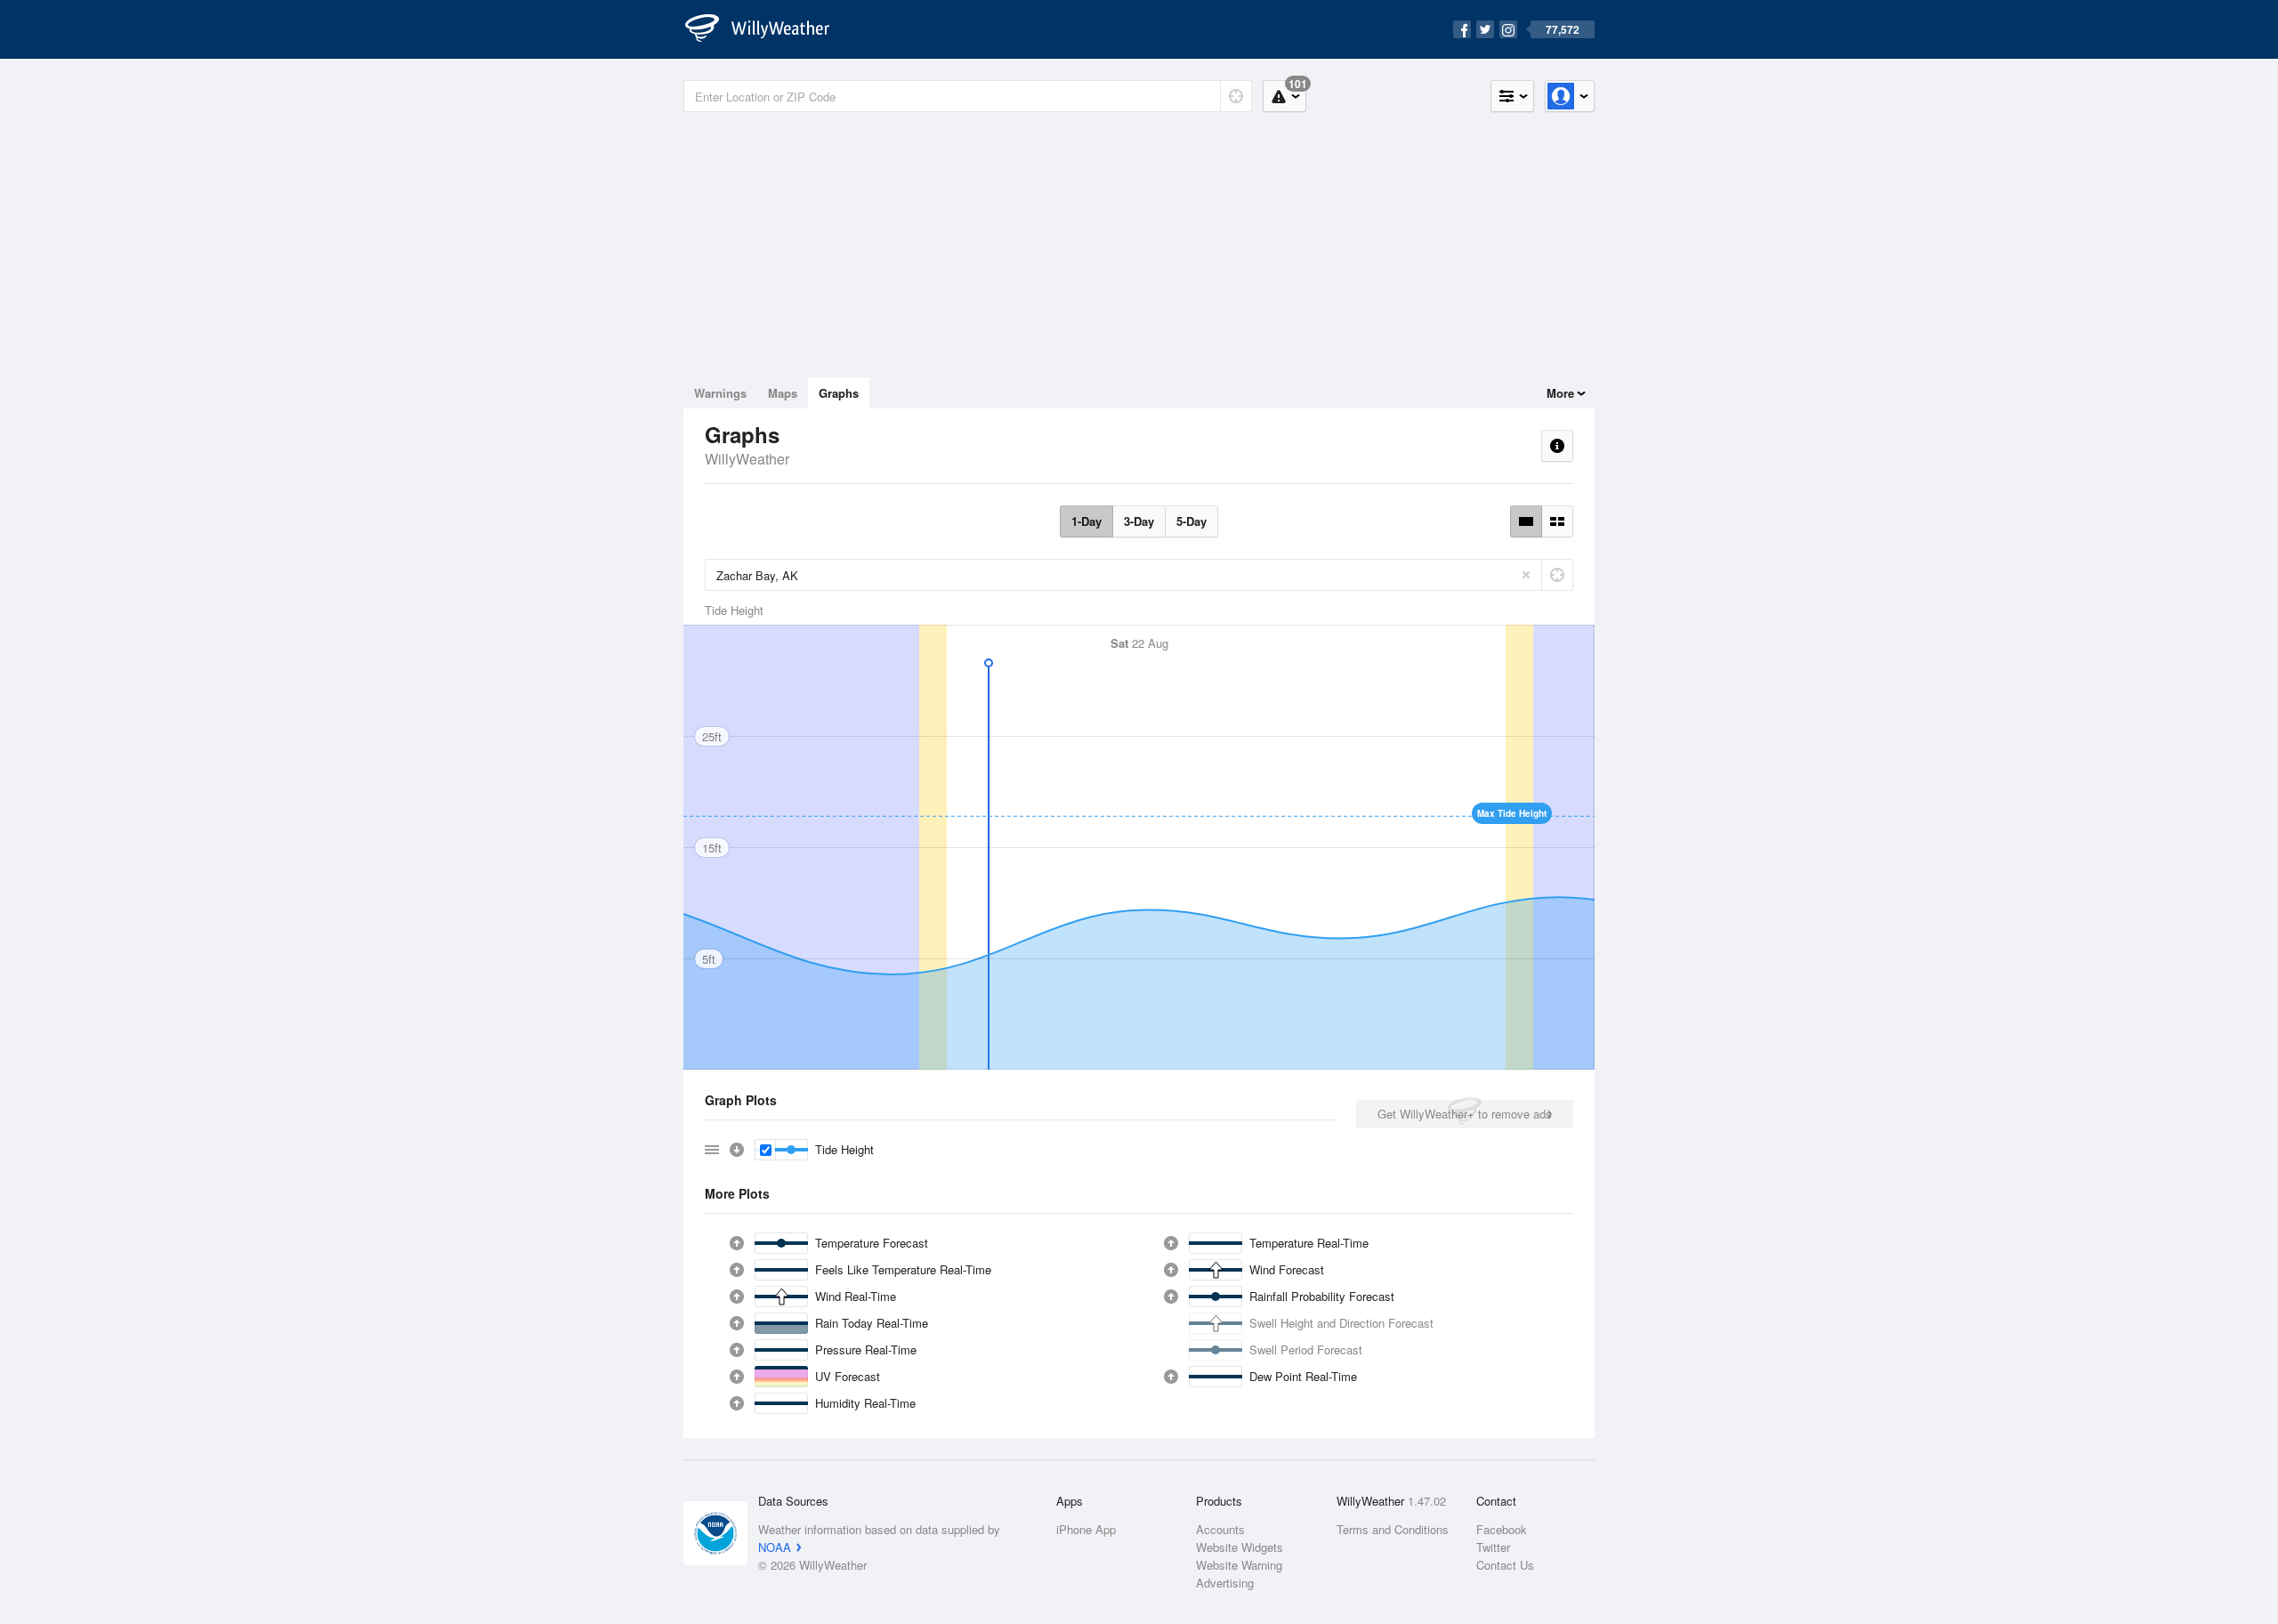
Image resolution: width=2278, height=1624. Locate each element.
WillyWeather (747, 459)
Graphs (839, 393)
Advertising (1225, 1583)
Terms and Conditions (1393, 1529)
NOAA (775, 1547)
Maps (783, 393)
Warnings (720, 393)
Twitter (1493, 1547)
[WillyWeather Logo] (767, 29)
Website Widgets (1240, 1547)
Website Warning (1239, 1565)
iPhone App (1086, 1529)
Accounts (1220, 1529)
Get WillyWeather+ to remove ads (1465, 1114)
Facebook (1502, 1529)
